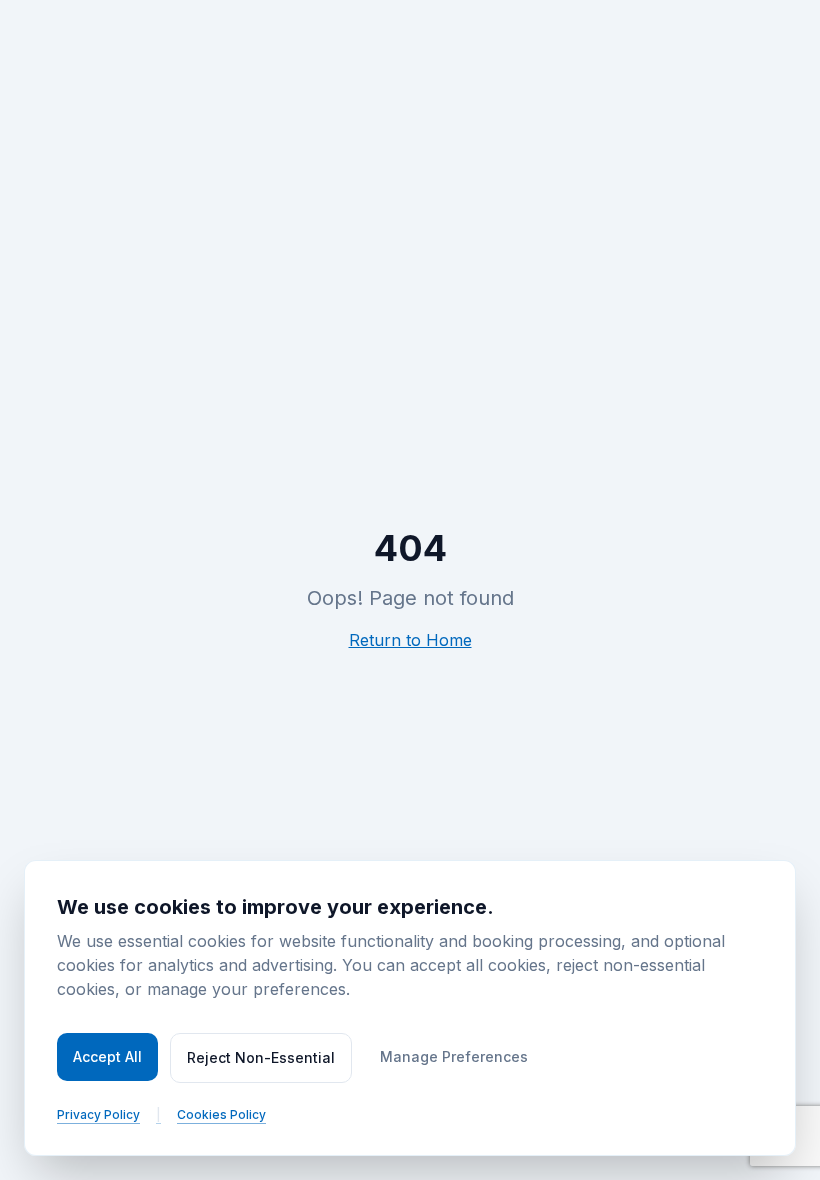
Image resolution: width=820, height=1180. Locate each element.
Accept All (107, 1056)
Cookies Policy (221, 1114)
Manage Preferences (454, 1056)
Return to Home (410, 640)
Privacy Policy (98, 1114)
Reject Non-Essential (261, 1057)
